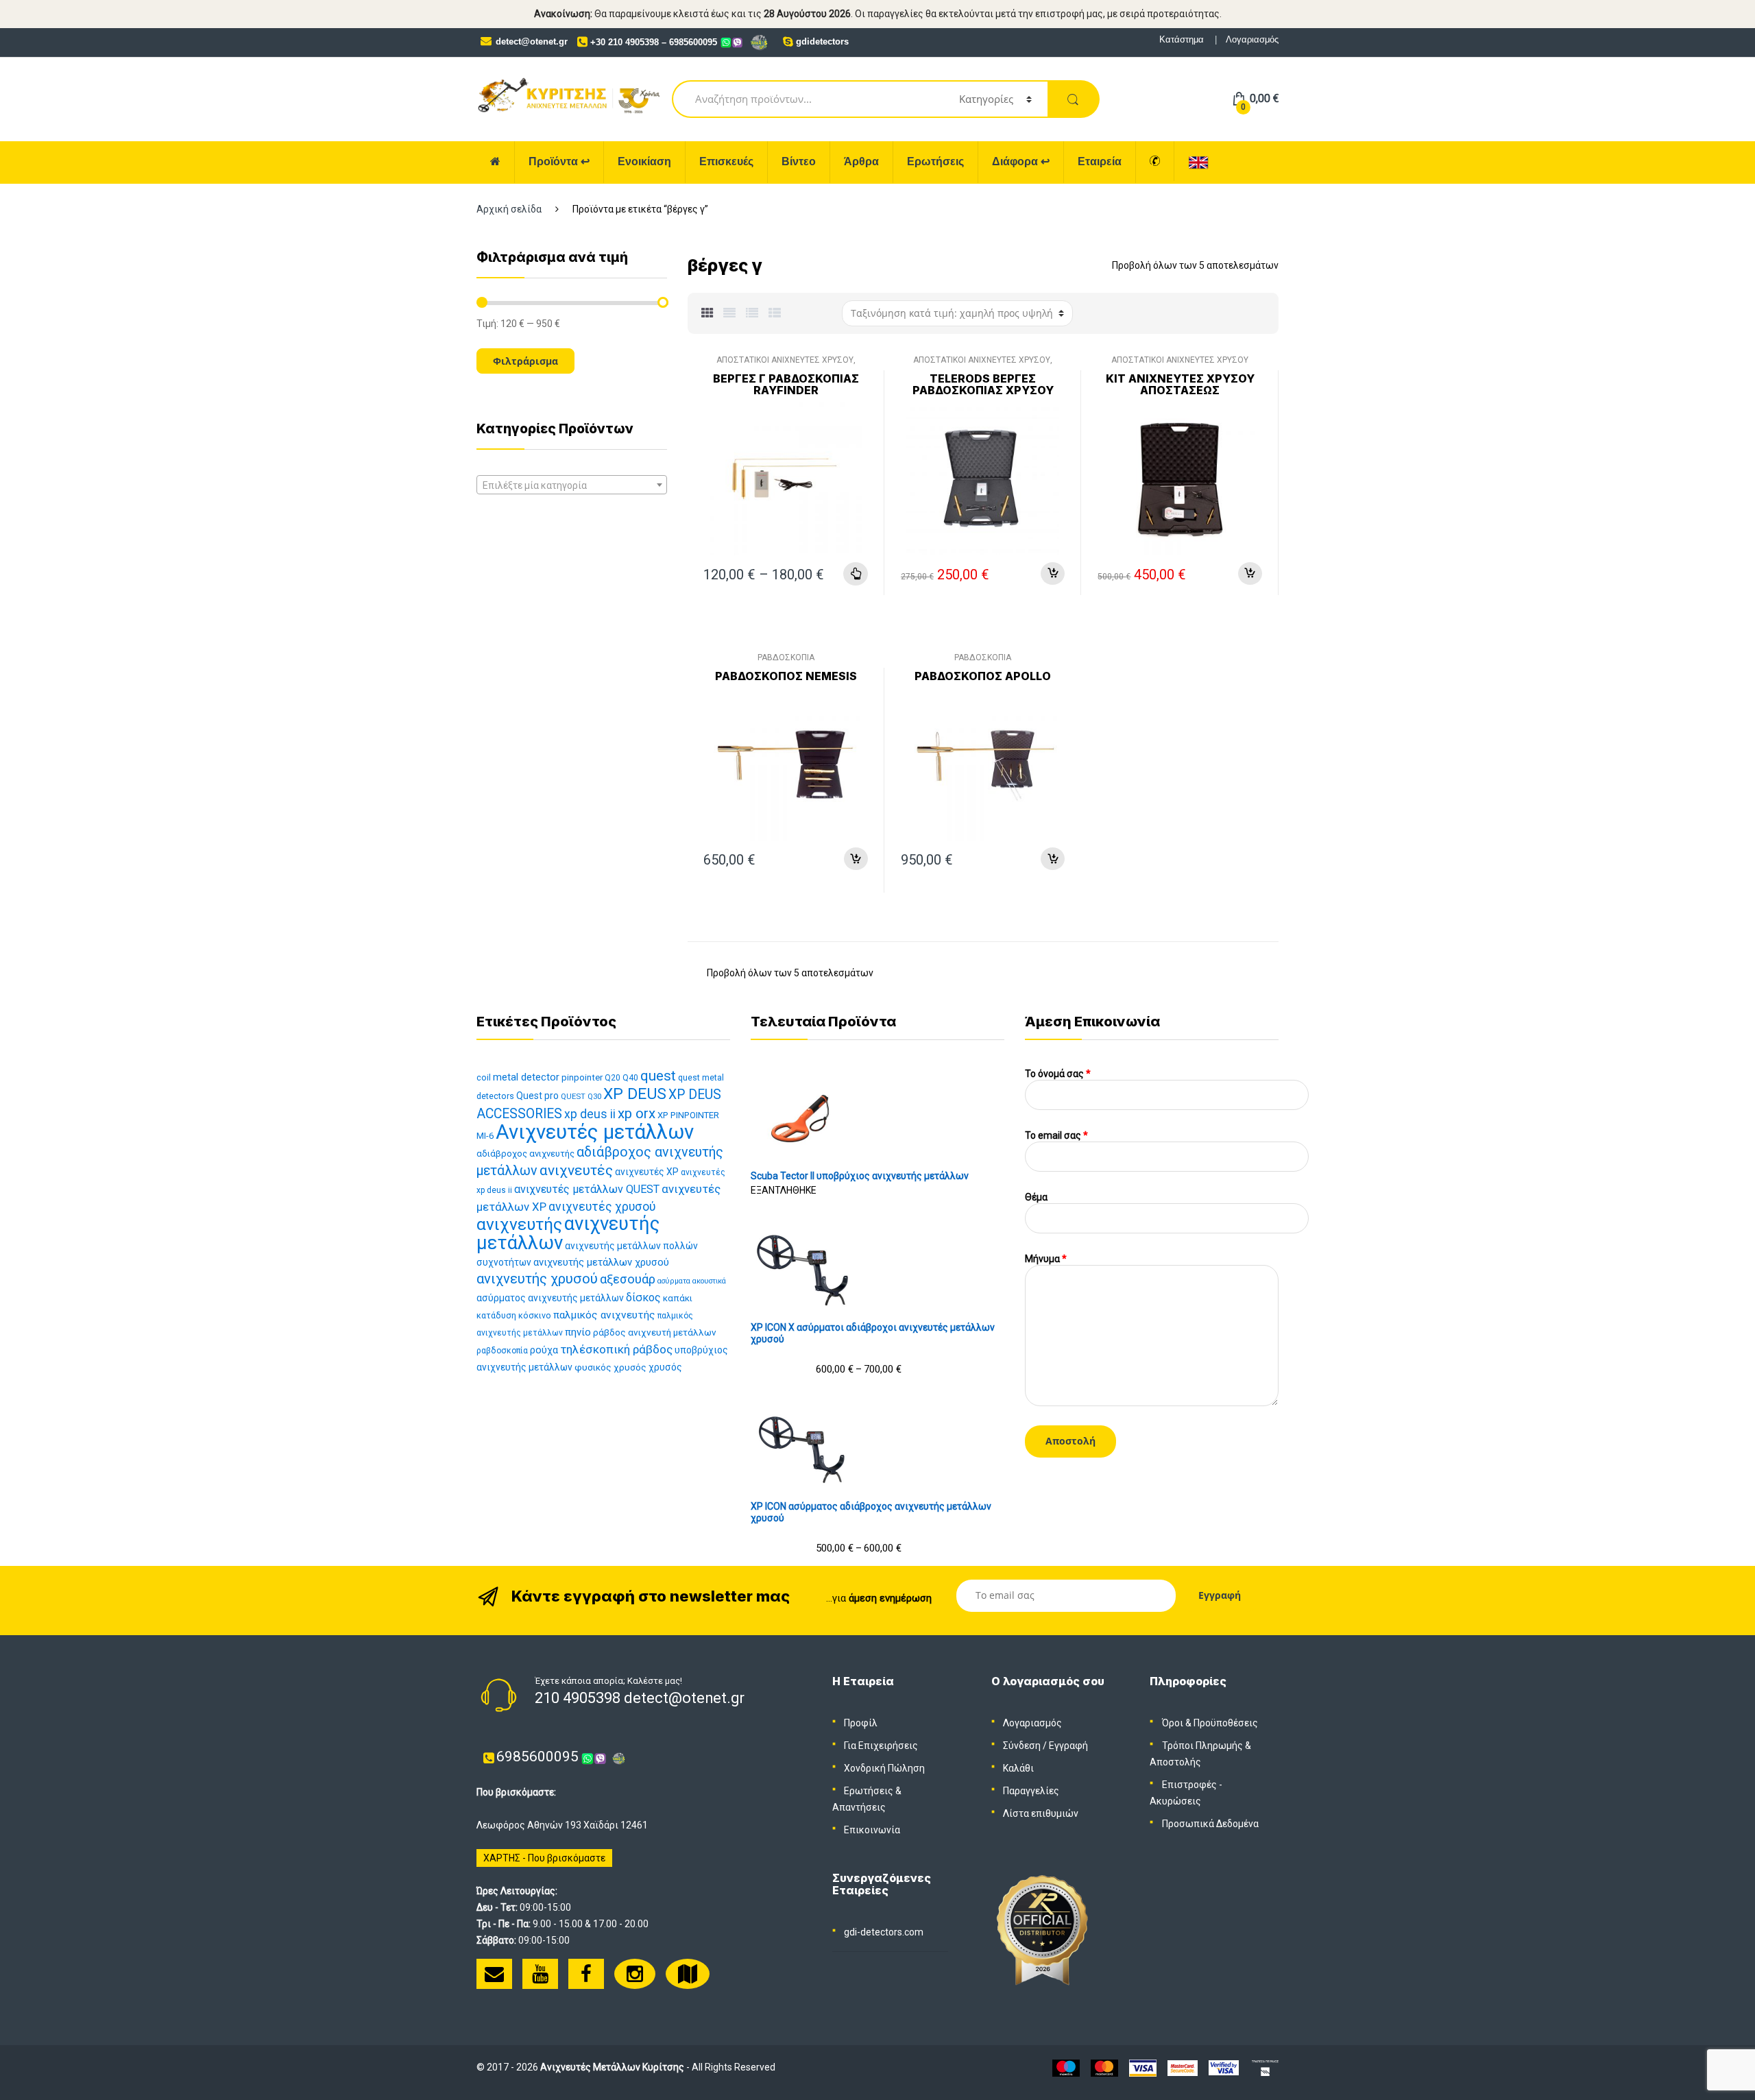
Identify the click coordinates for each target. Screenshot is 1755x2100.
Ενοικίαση (644, 161)
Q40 (630, 1078)
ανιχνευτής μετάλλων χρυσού (601, 1262)
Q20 (613, 1078)
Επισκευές (726, 161)
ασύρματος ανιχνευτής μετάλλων (550, 1298)
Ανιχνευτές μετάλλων (595, 1132)
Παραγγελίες (1031, 1791)
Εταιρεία (1100, 161)
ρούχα (544, 1350)
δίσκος (643, 1298)
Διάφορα (1021, 161)
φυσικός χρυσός (610, 1367)
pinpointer (582, 1077)
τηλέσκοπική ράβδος (616, 1349)
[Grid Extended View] (729, 313)
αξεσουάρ (628, 1279)
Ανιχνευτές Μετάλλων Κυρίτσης (612, 2067)
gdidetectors (822, 41)
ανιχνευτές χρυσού (602, 1207)
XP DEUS (635, 1094)
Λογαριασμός (1252, 39)
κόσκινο (535, 1315)
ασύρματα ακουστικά (692, 1281)
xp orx (637, 1113)
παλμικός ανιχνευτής (604, 1315)
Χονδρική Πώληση (884, 1768)
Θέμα (1036, 1197)
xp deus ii (590, 1114)
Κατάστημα (1182, 39)
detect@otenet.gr (532, 41)
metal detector (526, 1077)
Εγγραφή (1068, 1746)
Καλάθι (1018, 1768)
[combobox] (572, 485)
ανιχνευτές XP (647, 1172)
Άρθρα (861, 161)
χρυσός (665, 1367)
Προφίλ (861, 1723)
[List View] (752, 313)
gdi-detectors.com (884, 1932)
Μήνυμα (1046, 1259)
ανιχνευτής (519, 1224)
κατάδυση (496, 1315)
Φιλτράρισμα (525, 361)
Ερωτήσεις (935, 161)
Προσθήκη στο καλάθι (1053, 574)
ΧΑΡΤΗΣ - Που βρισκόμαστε (544, 1858)
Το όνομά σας (1058, 1074)
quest (658, 1076)
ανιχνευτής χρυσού (537, 1279)
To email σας (1056, 1135)
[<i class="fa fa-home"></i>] (496, 162)
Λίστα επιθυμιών (1041, 1813)
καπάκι (678, 1298)
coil (484, 1077)
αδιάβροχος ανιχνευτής (525, 1154)
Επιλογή (856, 574)
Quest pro (537, 1096)
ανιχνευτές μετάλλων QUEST (587, 1189)
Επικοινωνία (872, 1830)
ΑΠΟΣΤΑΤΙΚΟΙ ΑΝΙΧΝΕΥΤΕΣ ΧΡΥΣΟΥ (785, 360)
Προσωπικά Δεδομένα (1210, 1824)
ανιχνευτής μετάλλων (568, 1233)
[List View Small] (775, 313)
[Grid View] (707, 313)
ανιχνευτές (576, 1170)
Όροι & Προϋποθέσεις (1210, 1723)
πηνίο (578, 1332)
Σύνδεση (1022, 1746)
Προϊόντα (559, 161)
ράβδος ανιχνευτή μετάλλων (655, 1332)
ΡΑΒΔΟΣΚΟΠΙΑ (786, 657)
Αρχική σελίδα (509, 209)
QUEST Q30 (581, 1097)
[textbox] (572, 485)
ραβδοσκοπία (502, 1351)
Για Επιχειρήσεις (881, 1746)
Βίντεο (799, 161)
